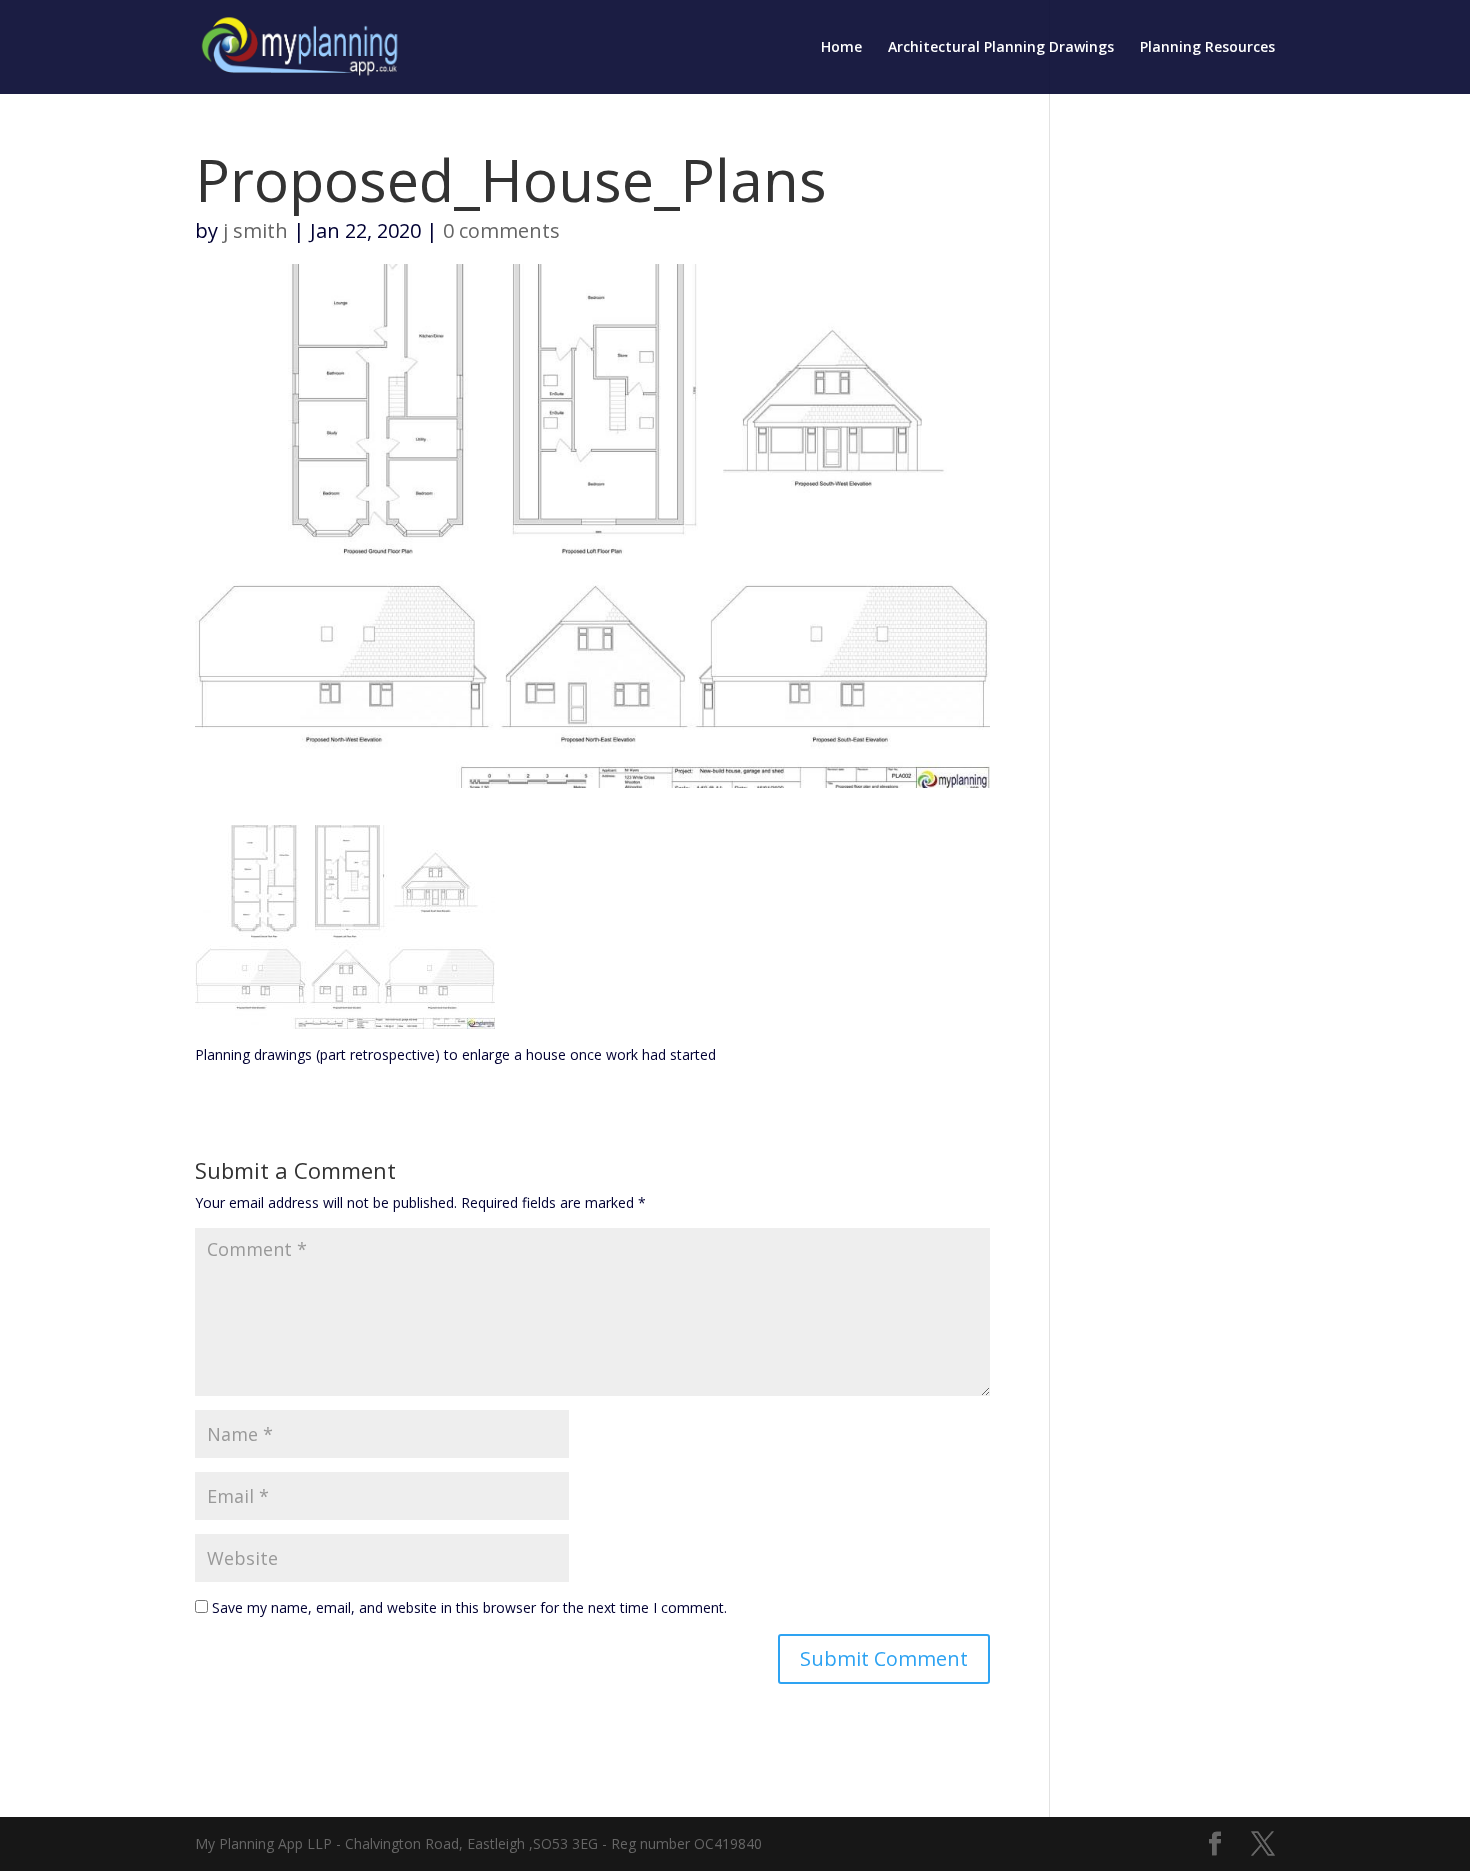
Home (841, 48)
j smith (255, 230)
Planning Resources (1207, 48)
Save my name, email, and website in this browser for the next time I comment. (469, 1607)
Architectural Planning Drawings (1001, 48)
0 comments (501, 230)
